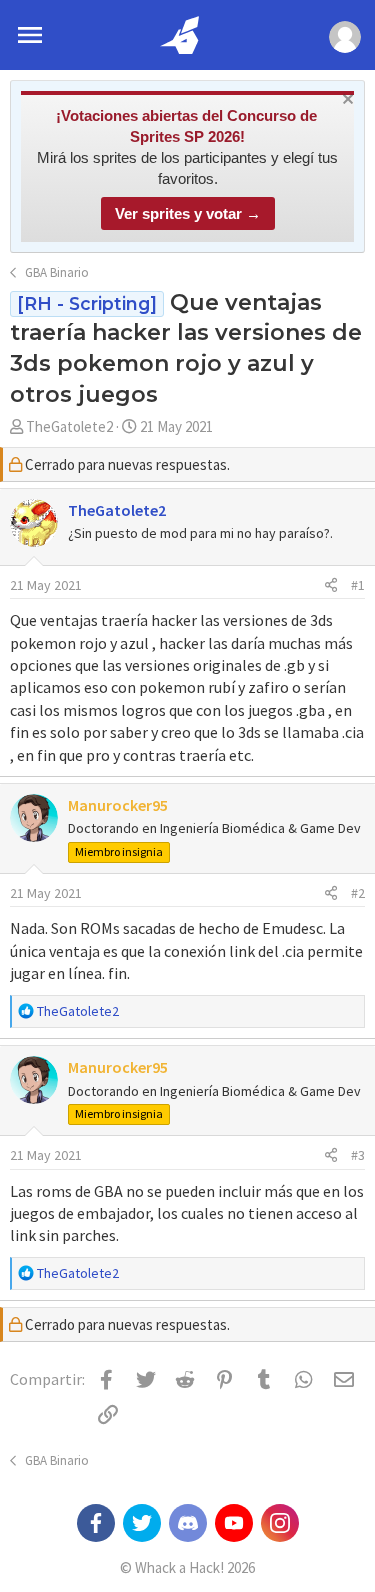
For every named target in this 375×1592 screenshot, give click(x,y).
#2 (358, 893)
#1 (358, 585)
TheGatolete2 (69, 426)
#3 (358, 1155)
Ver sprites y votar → (188, 213)
